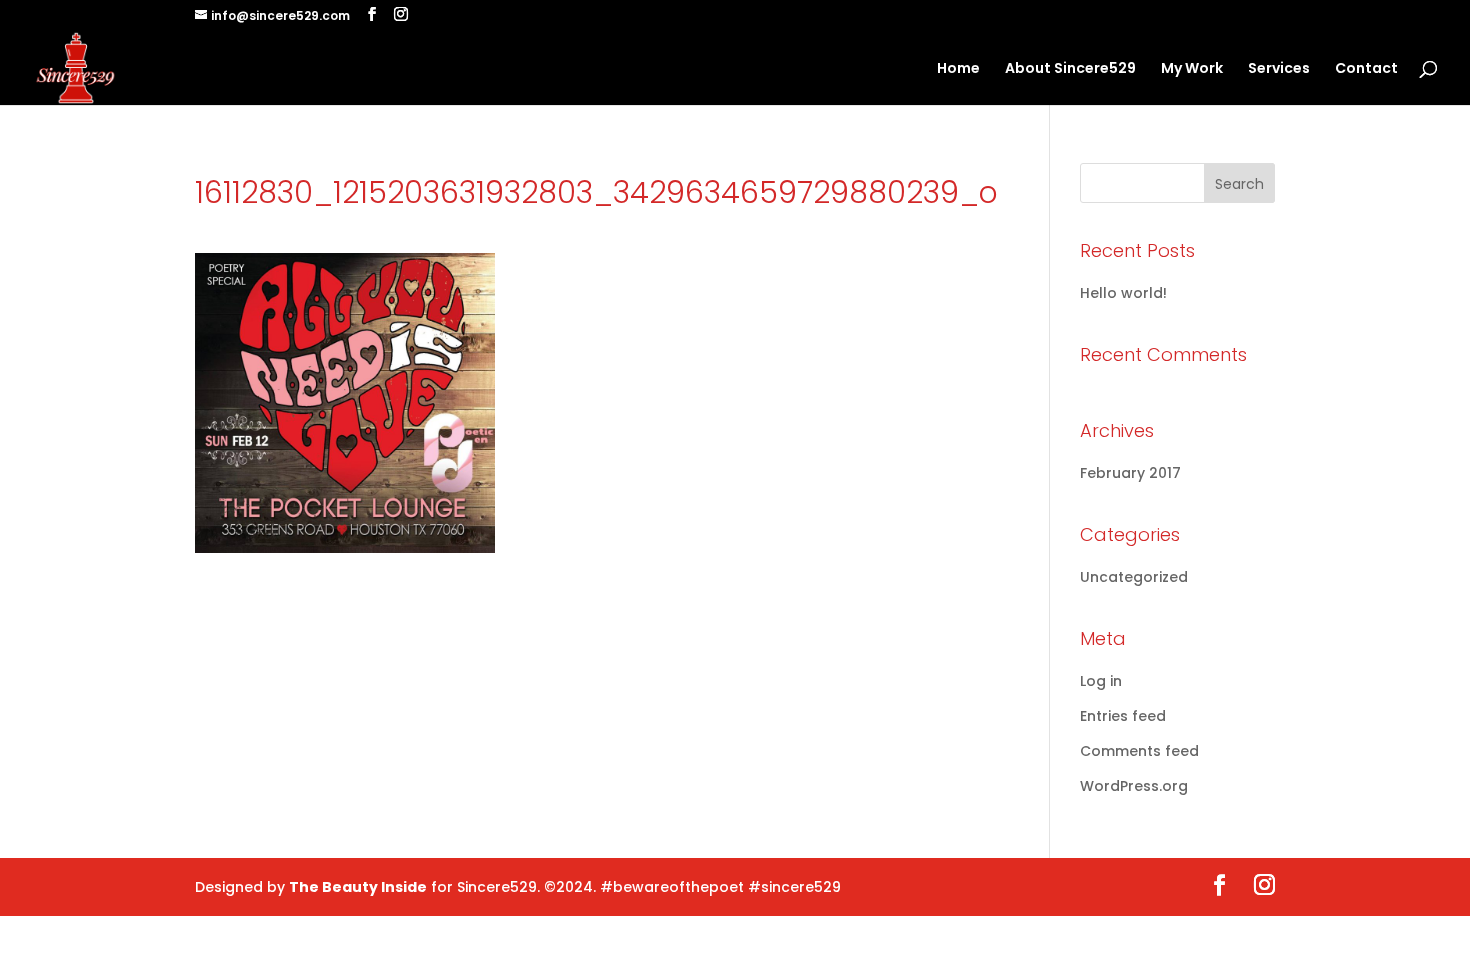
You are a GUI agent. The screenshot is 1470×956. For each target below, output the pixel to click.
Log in (1101, 681)
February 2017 (1130, 473)
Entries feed (1123, 716)
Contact (1366, 69)
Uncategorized (1134, 577)
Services (1279, 69)
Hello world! (1123, 293)
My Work (1192, 69)
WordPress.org (1134, 786)
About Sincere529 (1070, 69)
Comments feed (1139, 751)
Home (958, 69)
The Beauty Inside (358, 887)
